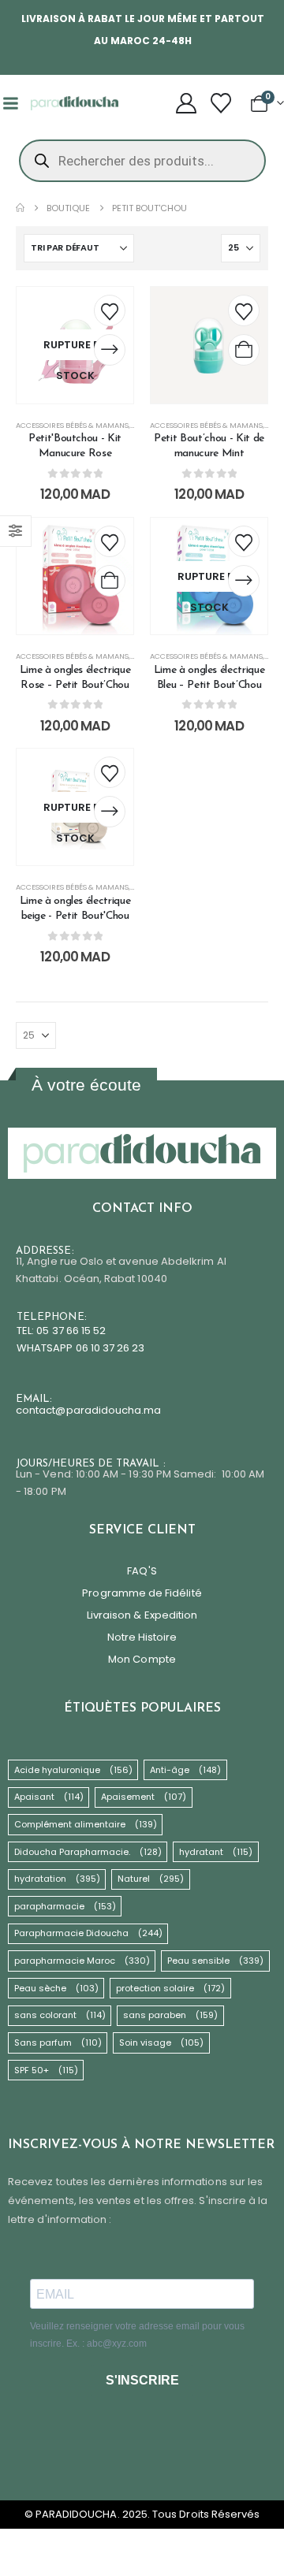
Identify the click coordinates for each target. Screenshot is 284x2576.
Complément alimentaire (86, 1824)
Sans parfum (58, 2043)
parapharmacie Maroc (82, 1961)
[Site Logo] (75, 103)
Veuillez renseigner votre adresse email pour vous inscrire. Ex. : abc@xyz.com (137, 2335)
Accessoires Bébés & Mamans (72, 425)
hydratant (216, 1852)
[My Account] (186, 103)
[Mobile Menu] (10, 103)
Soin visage (161, 2043)
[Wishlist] (221, 103)
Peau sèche (56, 1988)
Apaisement (144, 1797)
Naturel (151, 1879)
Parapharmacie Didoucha (88, 1933)
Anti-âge (185, 1770)
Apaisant (49, 1797)
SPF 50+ (46, 2070)
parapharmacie (65, 1906)
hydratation (57, 1879)
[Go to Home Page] (20, 208)
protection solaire (170, 1988)
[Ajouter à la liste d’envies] (110, 310)
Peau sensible (215, 1961)
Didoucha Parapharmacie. (88, 1852)
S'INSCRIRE (142, 2380)
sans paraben (170, 2015)
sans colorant (60, 2015)
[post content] (75, 345)
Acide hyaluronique (73, 1770)
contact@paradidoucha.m (85, 1410)
